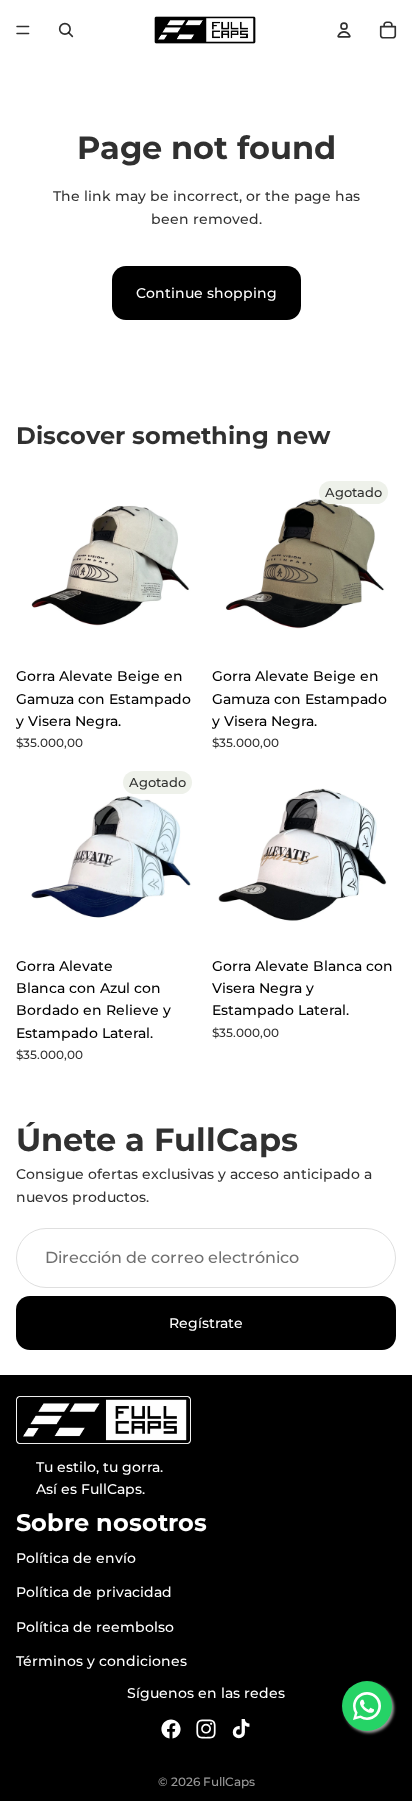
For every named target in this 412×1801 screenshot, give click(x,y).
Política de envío (76, 1558)
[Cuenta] (344, 30)
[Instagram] (206, 1729)
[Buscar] (66, 30)
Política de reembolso (95, 1627)
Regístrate (206, 1323)
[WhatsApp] (367, 1706)
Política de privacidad (94, 1592)
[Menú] (23, 30)
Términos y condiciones (101, 1661)
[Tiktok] (241, 1729)
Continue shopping (206, 293)
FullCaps (229, 1781)
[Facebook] (171, 1729)
